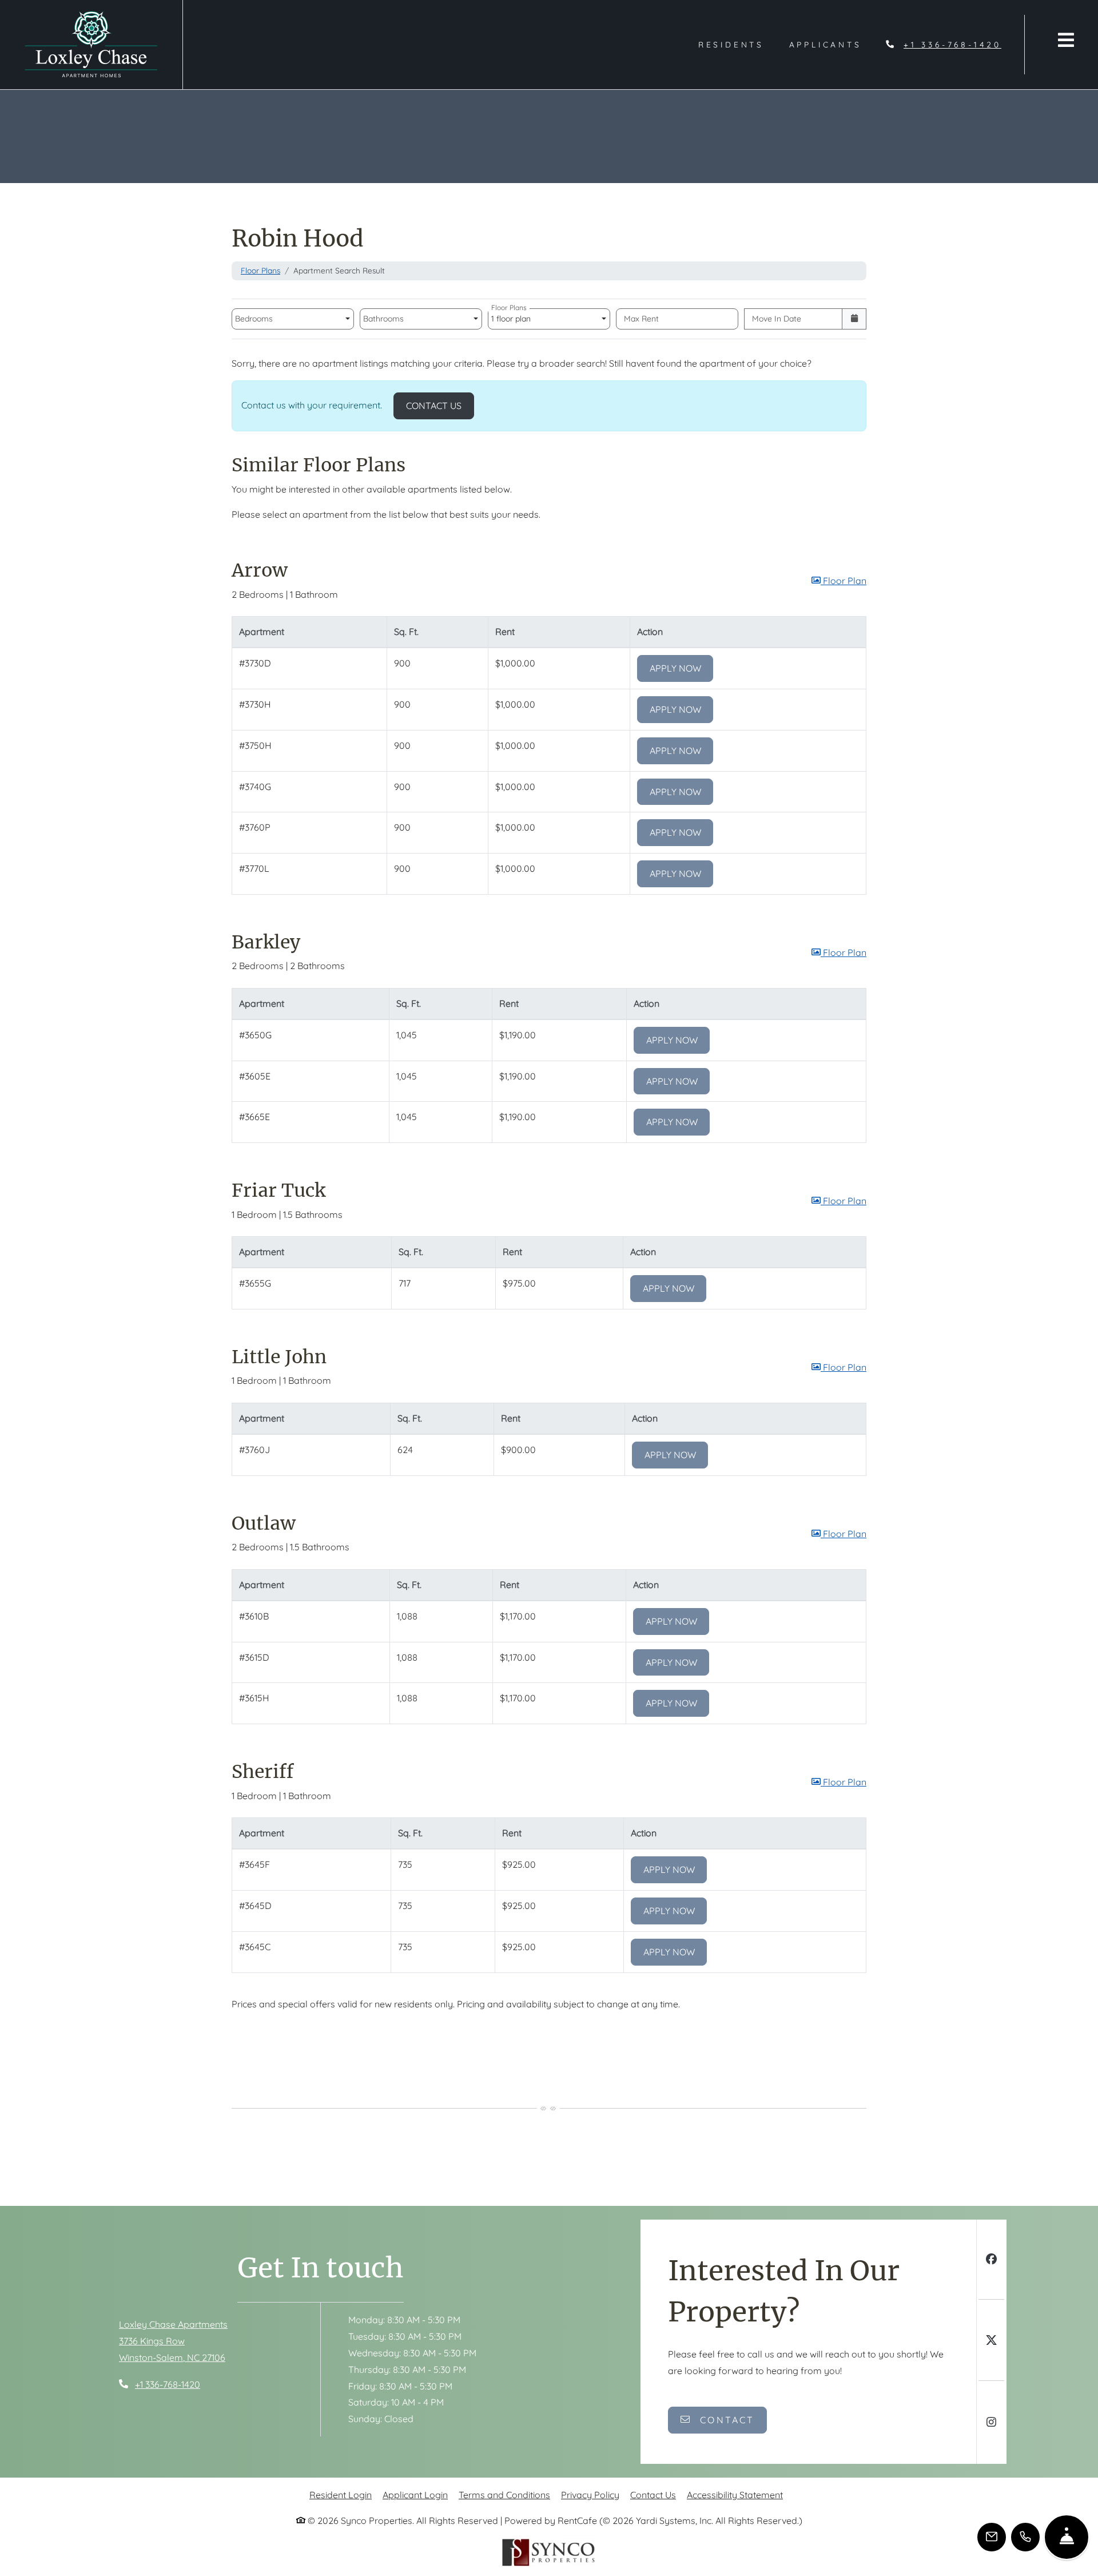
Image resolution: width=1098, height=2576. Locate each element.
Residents (737, 44)
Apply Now (682, 668)
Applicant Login (415, 2494)
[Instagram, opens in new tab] (991, 2424)
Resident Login (341, 2494)
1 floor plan (513, 316)
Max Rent (641, 319)
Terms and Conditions (504, 2494)
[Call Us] (1025, 2537)
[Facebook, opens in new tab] (991, 2261)
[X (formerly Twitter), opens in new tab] (991, 2342)
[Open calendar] (854, 319)
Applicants (832, 44)
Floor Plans (260, 270)
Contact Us (440, 405)
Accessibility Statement (735, 2494)
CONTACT (725, 2420)
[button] (839, 581)
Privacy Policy (590, 2494)
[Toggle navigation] (1066, 40)
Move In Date (777, 319)
